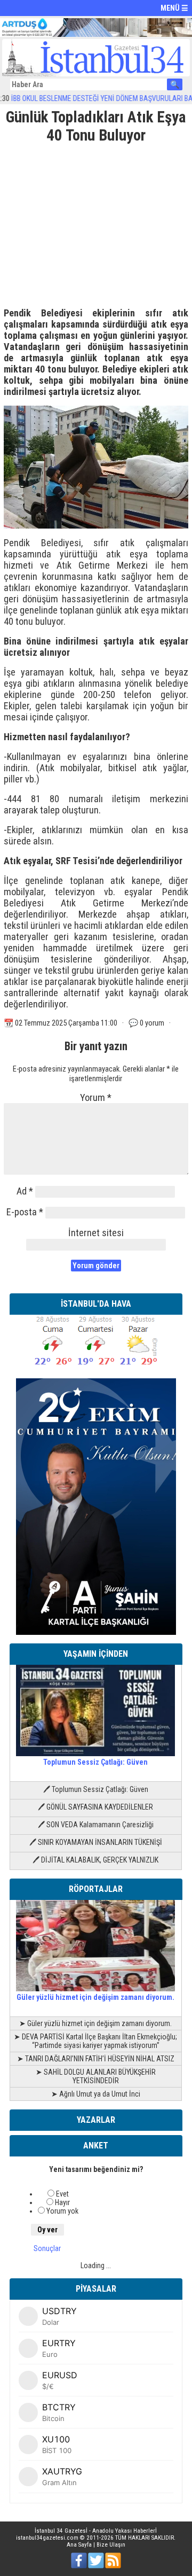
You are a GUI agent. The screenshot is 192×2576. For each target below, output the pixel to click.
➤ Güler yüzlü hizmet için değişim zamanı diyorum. (95, 2023)
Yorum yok (62, 2211)
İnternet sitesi (96, 1233)
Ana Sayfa (79, 2545)
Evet (62, 2194)
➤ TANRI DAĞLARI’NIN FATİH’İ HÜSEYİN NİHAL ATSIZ (96, 2059)
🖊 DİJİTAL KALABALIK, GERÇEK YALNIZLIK (95, 1860)
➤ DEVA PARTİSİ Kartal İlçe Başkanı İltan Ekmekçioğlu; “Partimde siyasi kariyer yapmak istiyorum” (95, 2041)
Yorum (96, 1097)
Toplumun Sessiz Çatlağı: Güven (95, 1762)
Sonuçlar (47, 2248)
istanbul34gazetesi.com (47, 2538)
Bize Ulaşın (111, 2545)
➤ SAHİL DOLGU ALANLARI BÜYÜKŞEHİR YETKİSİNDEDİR (96, 2076)
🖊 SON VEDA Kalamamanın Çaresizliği (96, 1825)
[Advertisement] (96, 222)
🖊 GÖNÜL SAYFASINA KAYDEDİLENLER (95, 1807)
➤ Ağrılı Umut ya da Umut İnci (96, 2094)
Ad (25, 1191)
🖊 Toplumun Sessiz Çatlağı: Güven (96, 1789)
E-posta (25, 1212)
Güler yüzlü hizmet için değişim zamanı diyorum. (95, 1997)
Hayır (62, 2202)
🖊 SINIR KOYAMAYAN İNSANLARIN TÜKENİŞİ (96, 1842)
